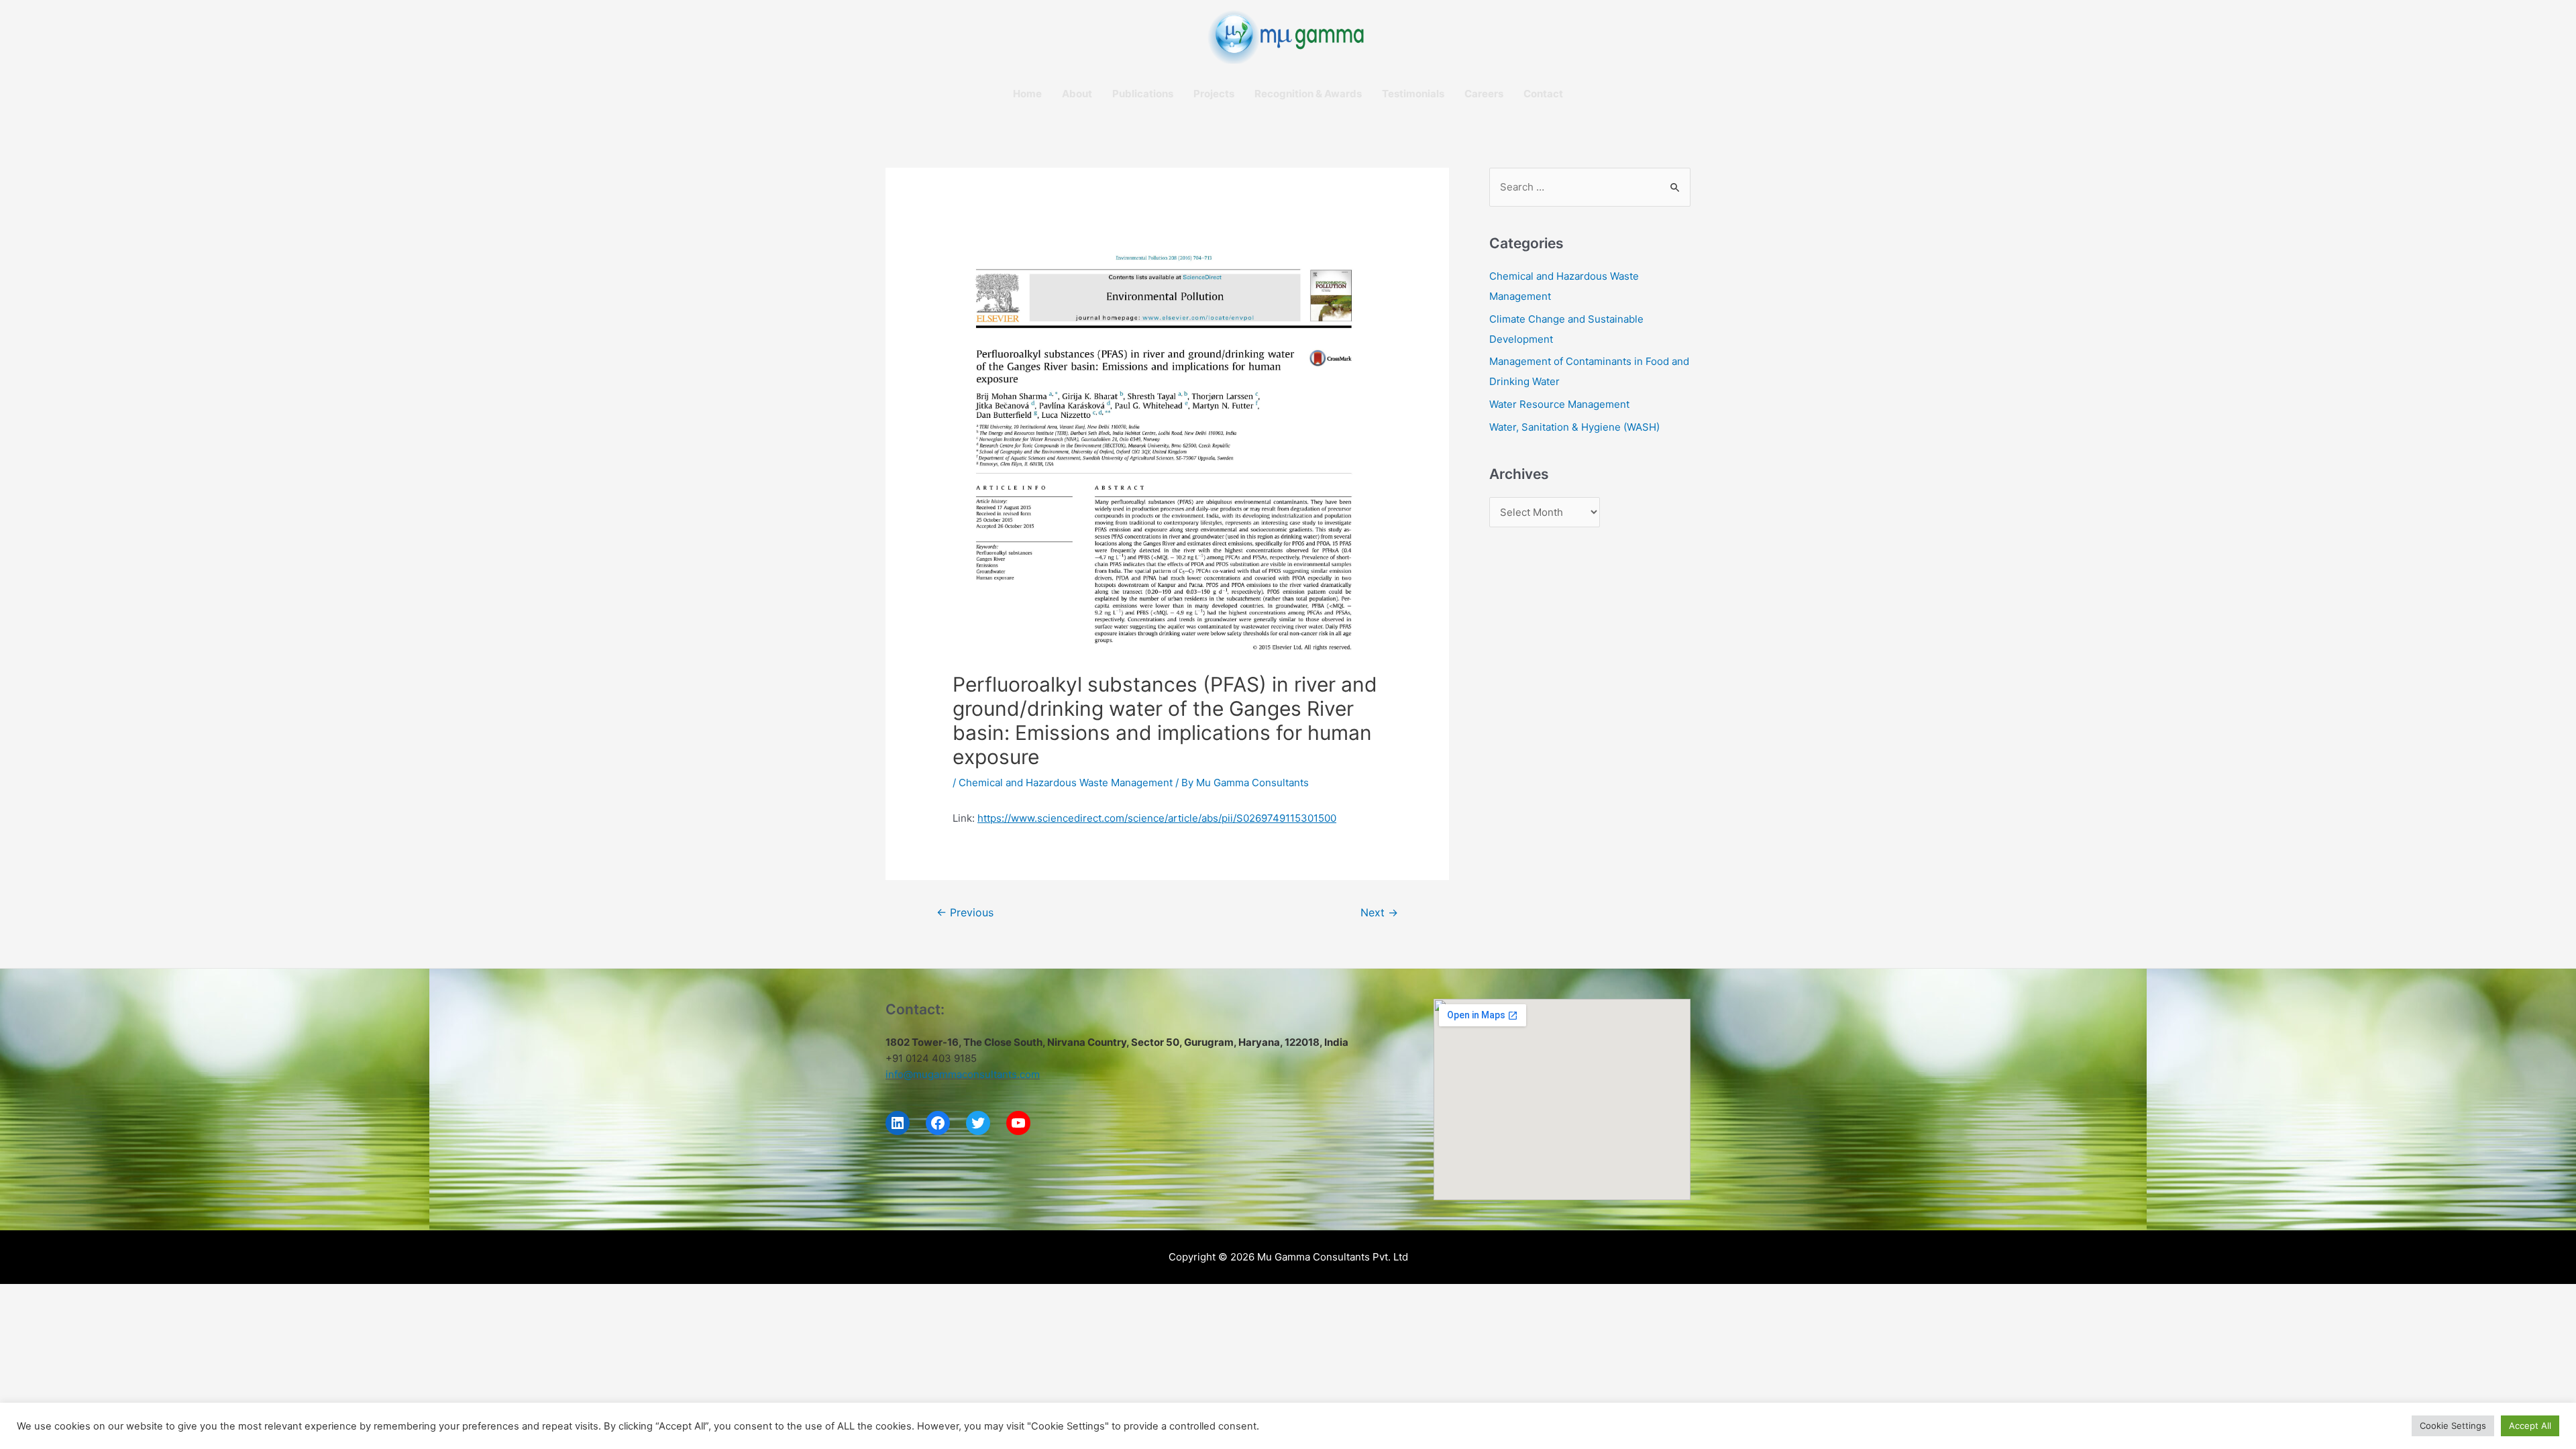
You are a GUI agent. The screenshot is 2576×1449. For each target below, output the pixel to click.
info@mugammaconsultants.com (963, 1074)
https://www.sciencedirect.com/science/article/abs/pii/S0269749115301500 (1157, 818)
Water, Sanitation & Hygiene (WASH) (1574, 427)
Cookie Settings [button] (2453, 1426)
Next (1379, 913)
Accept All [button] (2530, 1426)
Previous (965, 913)
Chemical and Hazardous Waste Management (1066, 783)
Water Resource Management (1559, 404)
